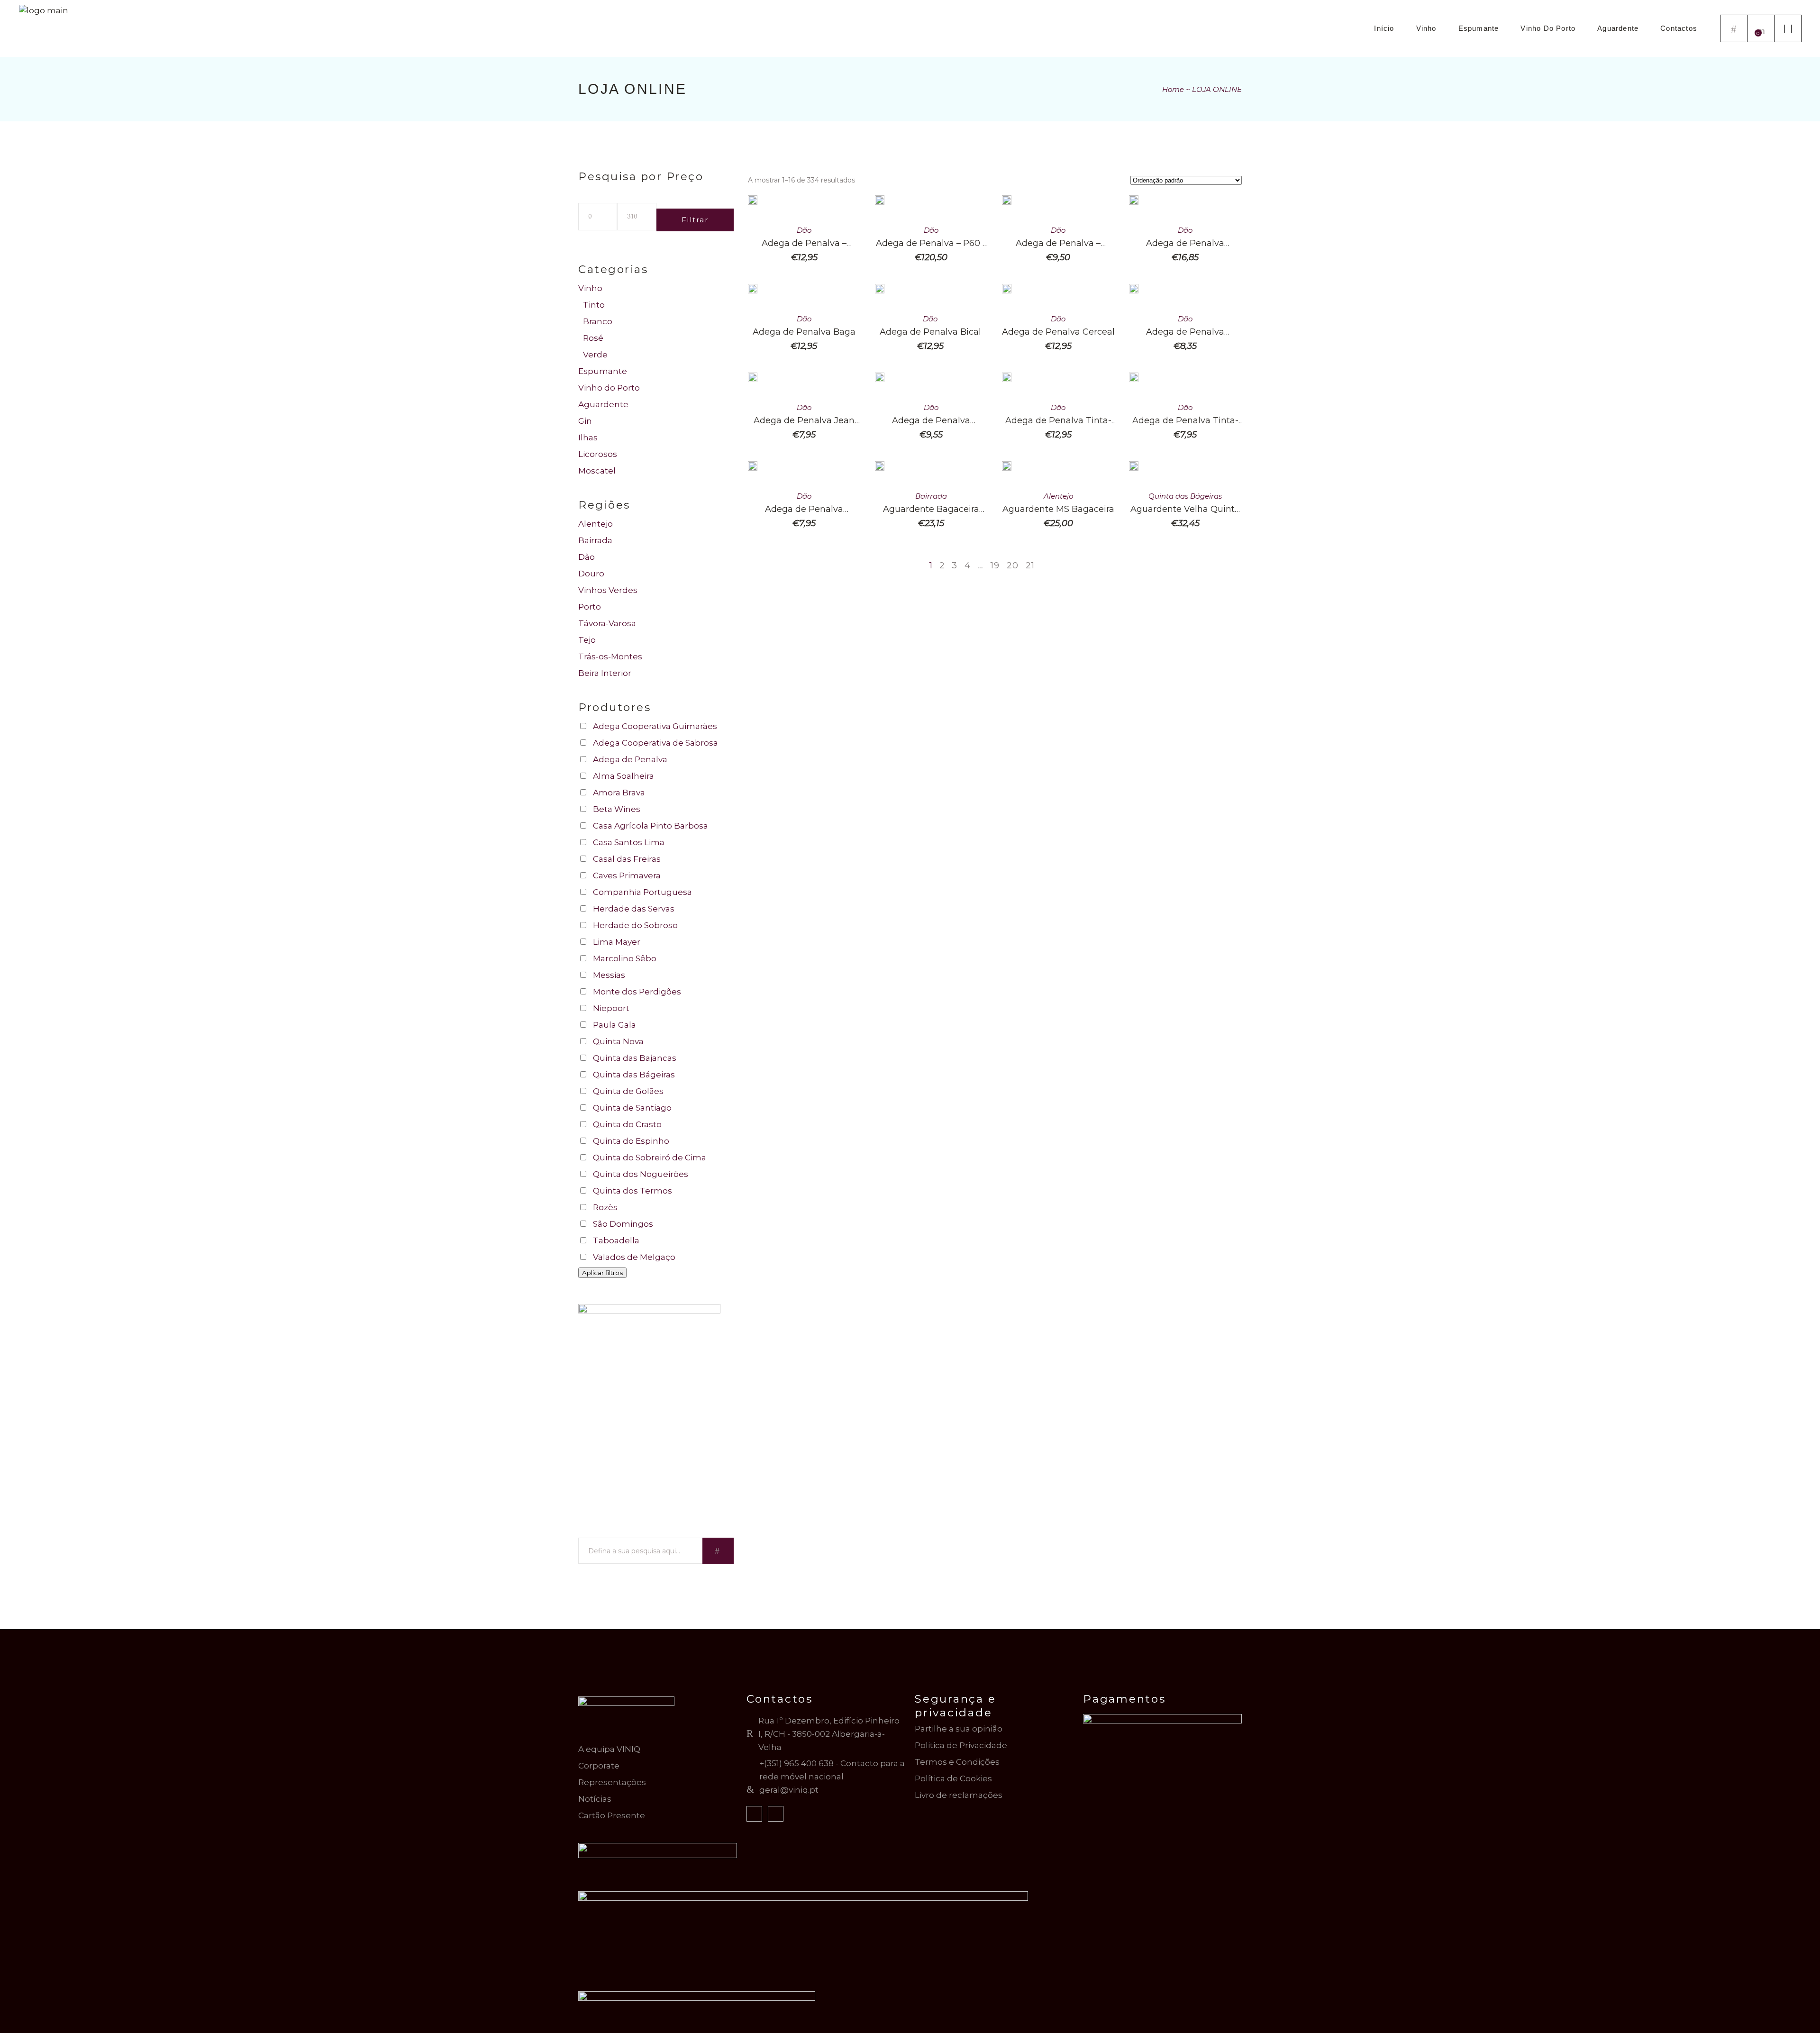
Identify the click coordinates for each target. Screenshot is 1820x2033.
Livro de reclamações (959, 1795)
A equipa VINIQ (609, 1749)
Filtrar (695, 220)
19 (995, 565)
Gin (585, 421)
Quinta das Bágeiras (1185, 496)
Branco (598, 321)
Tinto (594, 305)
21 (1030, 565)
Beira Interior (605, 673)
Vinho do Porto (609, 388)
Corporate (599, 1766)
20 (1013, 565)
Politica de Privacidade (961, 1745)
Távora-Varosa (607, 623)
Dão (804, 230)
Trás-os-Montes (610, 656)
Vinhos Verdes (608, 590)
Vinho (590, 288)
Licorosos (598, 454)
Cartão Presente (612, 1815)
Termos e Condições (957, 1762)
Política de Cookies (953, 1778)
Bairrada (931, 496)
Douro (591, 574)
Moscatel (597, 471)
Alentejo (1058, 496)
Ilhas (588, 438)
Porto (590, 607)
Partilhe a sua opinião (959, 1729)
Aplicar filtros (602, 1273)
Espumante (603, 371)
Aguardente (603, 404)
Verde (595, 355)
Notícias (595, 1799)
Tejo (587, 640)
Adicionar (867, 209)
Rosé (593, 338)
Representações (612, 1782)
